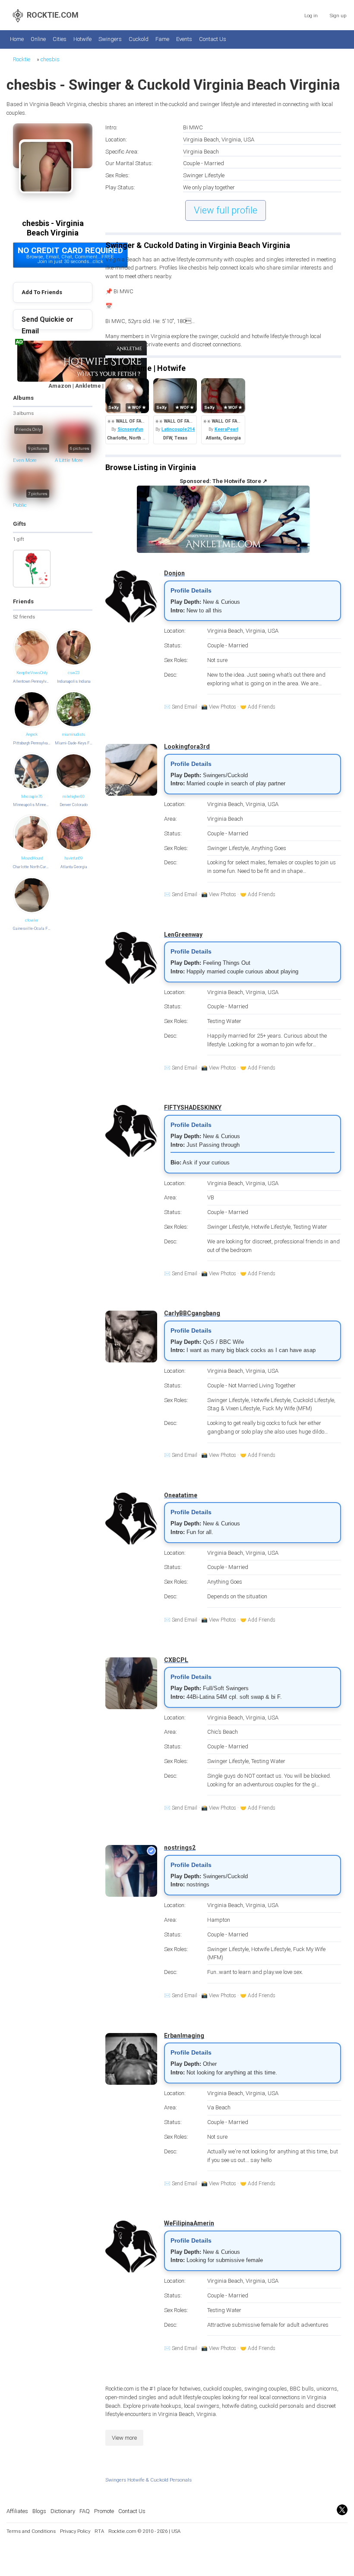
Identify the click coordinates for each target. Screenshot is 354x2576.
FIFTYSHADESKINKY (193, 1108)
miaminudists (74, 734)
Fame (162, 39)
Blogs (39, 2511)
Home (17, 39)
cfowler (32, 920)
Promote (104, 2511)
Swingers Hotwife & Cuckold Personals (149, 2480)
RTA (99, 2531)
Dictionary (63, 2511)
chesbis (50, 59)
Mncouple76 (32, 796)
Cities (60, 39)
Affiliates (17, 2511)
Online (38, 39)
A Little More (69, 460)
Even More (25, 460)
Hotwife (82, 39)
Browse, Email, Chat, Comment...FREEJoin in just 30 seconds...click (70, 255)
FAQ (85, 2511)
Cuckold (139, 39)
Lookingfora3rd (187, 747)
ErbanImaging (184, 2036)
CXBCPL (176, 1660)
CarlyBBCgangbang (192, 1313)
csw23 (74, 673)
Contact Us (213, 39)
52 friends (24, 617)
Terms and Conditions (31, 2531)
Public (20, 505)
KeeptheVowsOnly (32, 673)
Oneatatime (181, 1495)
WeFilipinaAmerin (189, 2223)
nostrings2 (180, 1848)
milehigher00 (74, 796)
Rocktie (22, 59)
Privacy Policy (75, 2531)
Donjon (174, 573)
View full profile (226, 210)
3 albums (23, 413)
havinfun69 (74, 858)
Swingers (110, 39)
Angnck (32, 734)
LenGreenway (183, 935)
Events (184, 39)
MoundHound (32, 858)
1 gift (19, 539)
